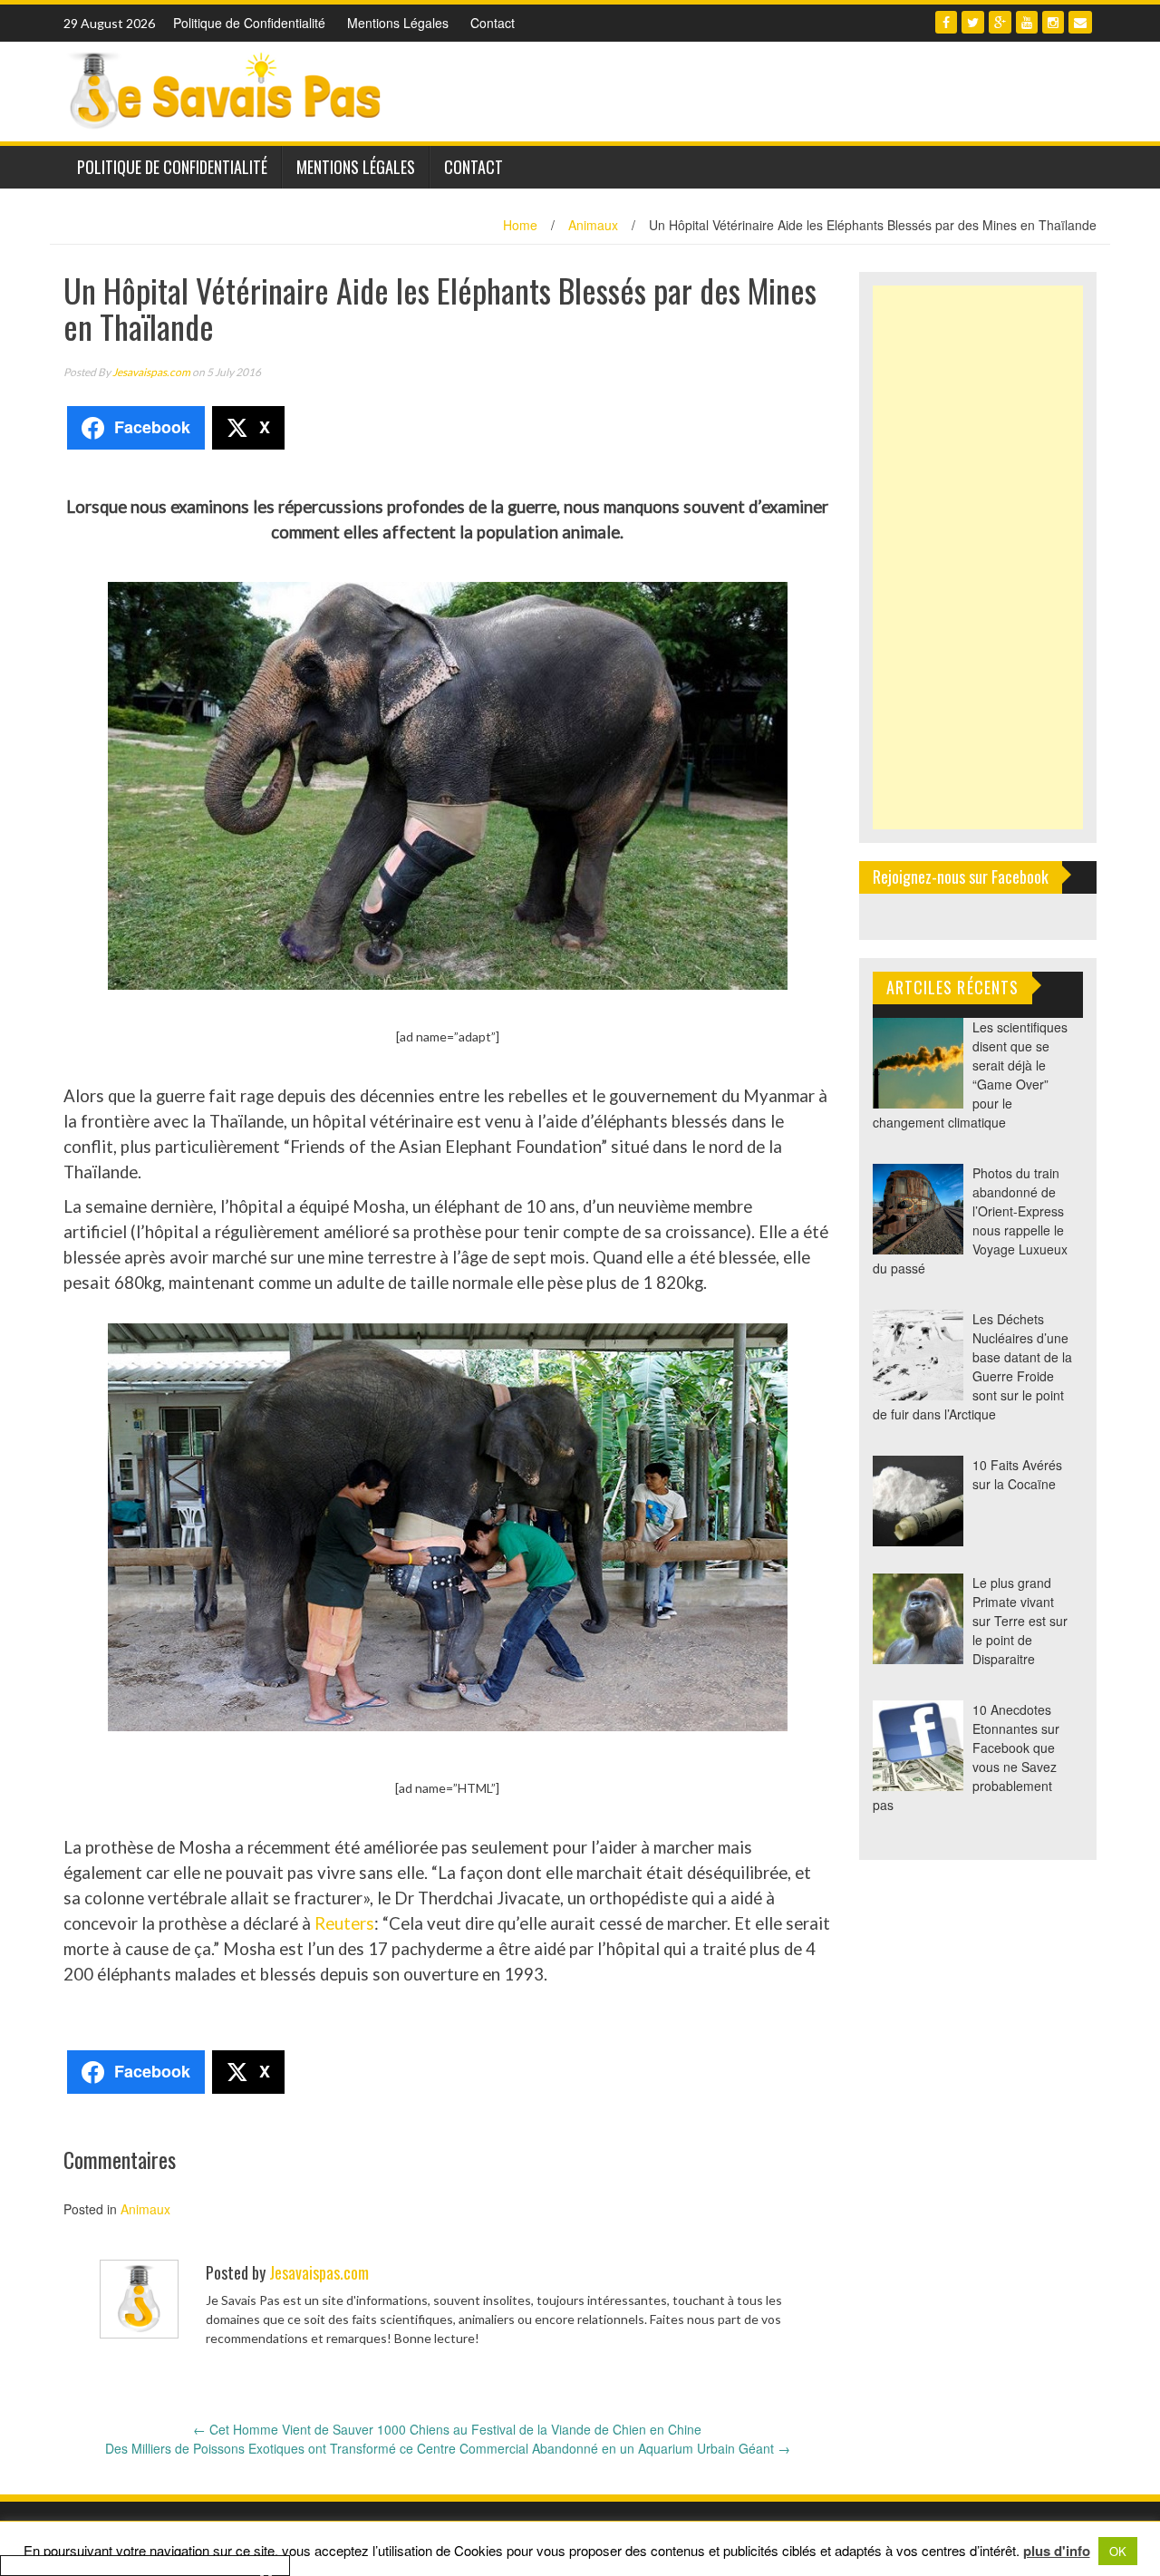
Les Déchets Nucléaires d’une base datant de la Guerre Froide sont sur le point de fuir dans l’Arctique (972, 1366)
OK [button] (1118, 2551)
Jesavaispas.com (151, 372)
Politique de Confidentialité (249, 23)
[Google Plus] (1000, 22)
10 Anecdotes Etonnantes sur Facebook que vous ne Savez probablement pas (966, 1757)
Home (520, 225)
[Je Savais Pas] (227, 90)
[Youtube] (1027, 22)
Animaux (593, 225)
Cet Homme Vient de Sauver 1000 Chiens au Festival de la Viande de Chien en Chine (447, 2429)
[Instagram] (1053, 22)
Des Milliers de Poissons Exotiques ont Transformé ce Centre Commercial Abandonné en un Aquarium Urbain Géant (448, 2448)
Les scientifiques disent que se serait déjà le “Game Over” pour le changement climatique (970, 1075)
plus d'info (1057, 2551)
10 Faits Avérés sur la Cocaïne (1017, 1474)
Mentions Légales (398, 23)
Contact (493, 23)
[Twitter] (973, 22)
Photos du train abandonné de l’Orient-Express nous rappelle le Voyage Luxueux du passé (970, 1220)
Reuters (344, 1923)
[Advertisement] (978, 557)
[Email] (1080, 22)
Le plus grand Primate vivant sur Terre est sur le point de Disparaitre (1020, 1621)
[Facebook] (946, 22)
